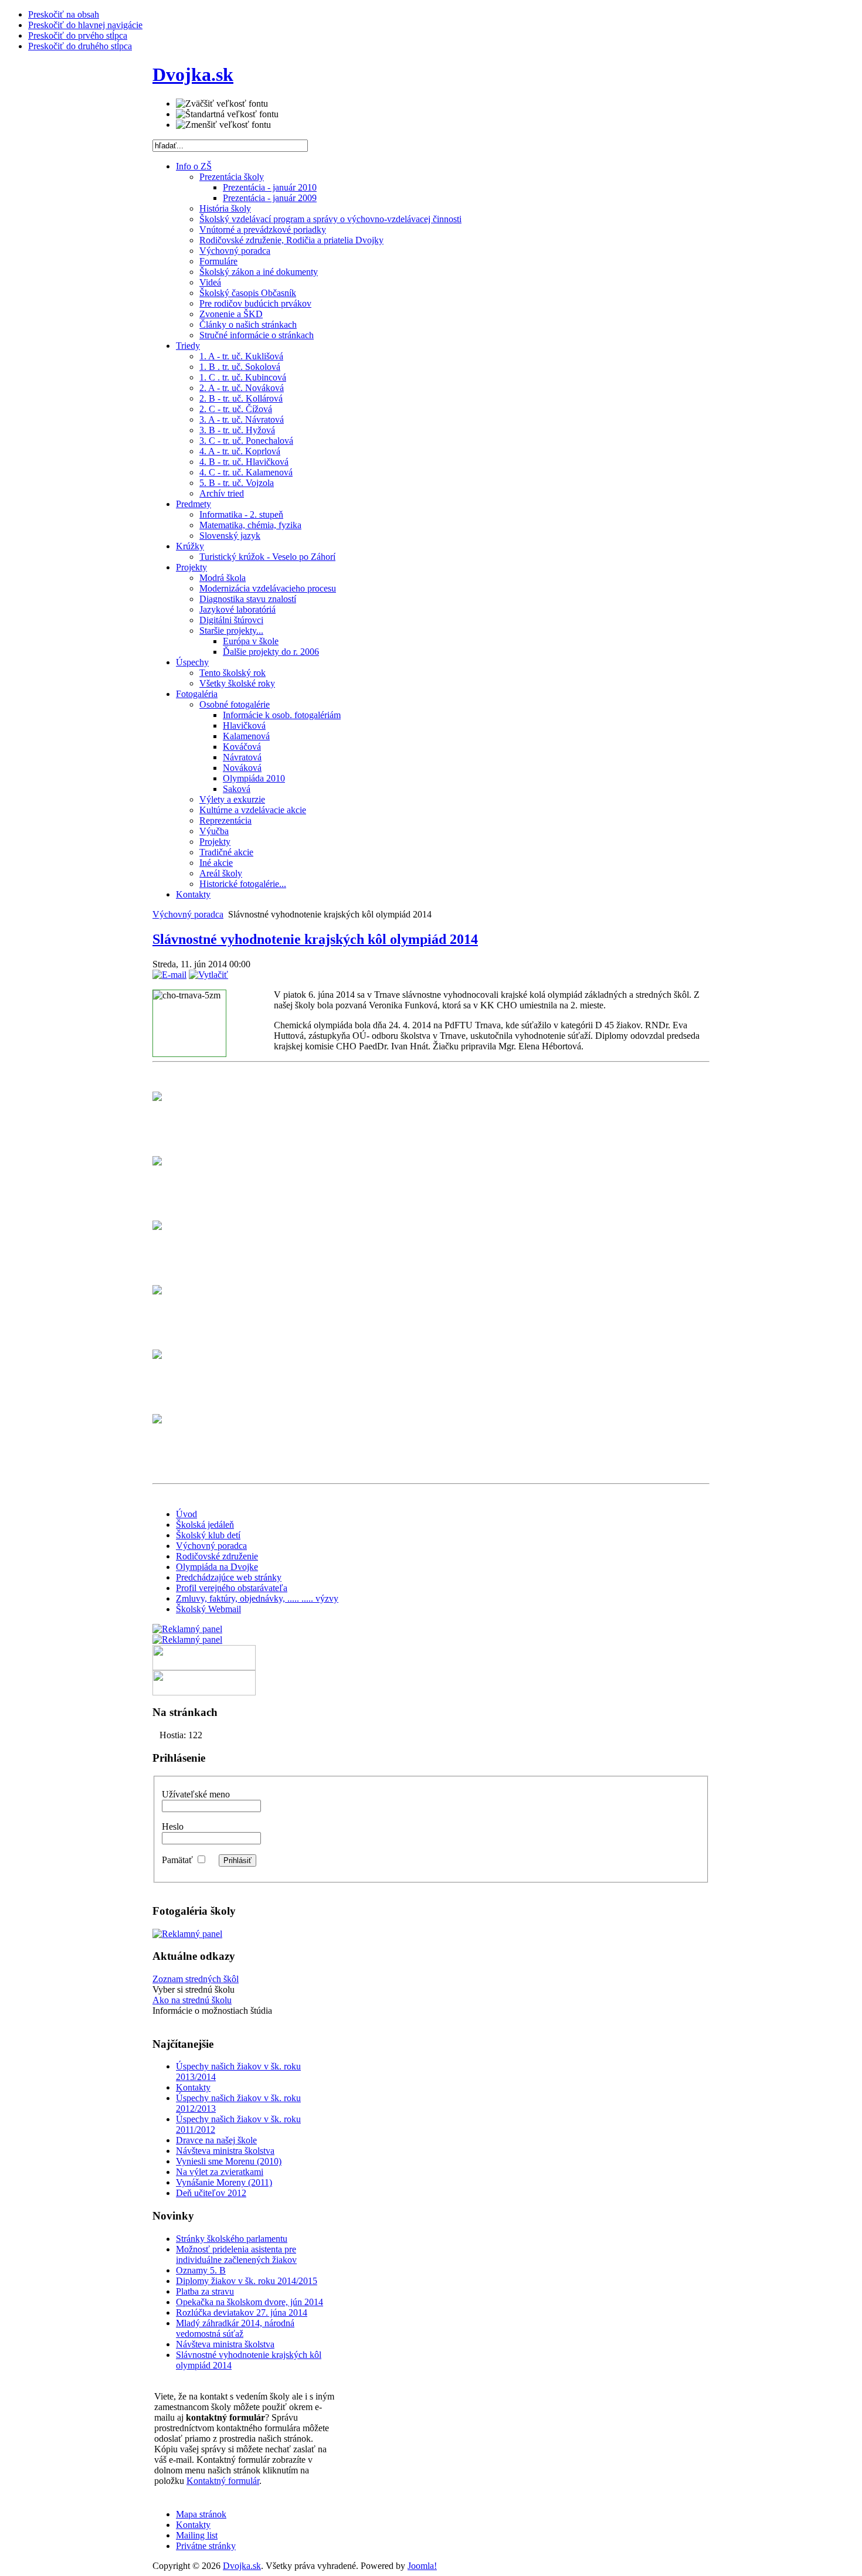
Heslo (173, 1826)
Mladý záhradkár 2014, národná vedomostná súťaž (235, 2328)
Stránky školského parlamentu (232, 2239)
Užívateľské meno (196, 1794)
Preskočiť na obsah (64, 14)
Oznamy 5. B (201, 2270)
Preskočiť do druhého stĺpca (80, 46)
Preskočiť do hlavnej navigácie (85, 25)
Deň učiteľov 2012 (211, 2193)
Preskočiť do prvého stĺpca (78, 35)
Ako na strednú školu (192, 2000)
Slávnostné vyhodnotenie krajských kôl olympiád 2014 (315, 939)
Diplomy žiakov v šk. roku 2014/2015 (247, 2281)
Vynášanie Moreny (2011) (224, 2182)
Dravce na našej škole (216, 2140)
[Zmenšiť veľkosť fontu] (223, 125)
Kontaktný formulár (223, 2481)
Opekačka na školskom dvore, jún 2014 (250, 2302)
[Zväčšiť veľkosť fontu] (222, 104)
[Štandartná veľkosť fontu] (227, 114)
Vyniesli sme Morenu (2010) (229, 2161)
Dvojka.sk (242, 2566)
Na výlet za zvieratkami (220, 2172)
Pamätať (177, 1860)
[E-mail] (169, 975)
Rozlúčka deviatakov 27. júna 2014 (242, 2312)
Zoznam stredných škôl (196, 1979)
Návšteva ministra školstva (225, 2151)
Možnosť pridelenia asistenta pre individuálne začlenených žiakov (236, 2254)
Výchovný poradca (188, 914)
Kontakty (193, 2087)
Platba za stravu (205, 2291)
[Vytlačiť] (208, 975)
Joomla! (422, 2566)
